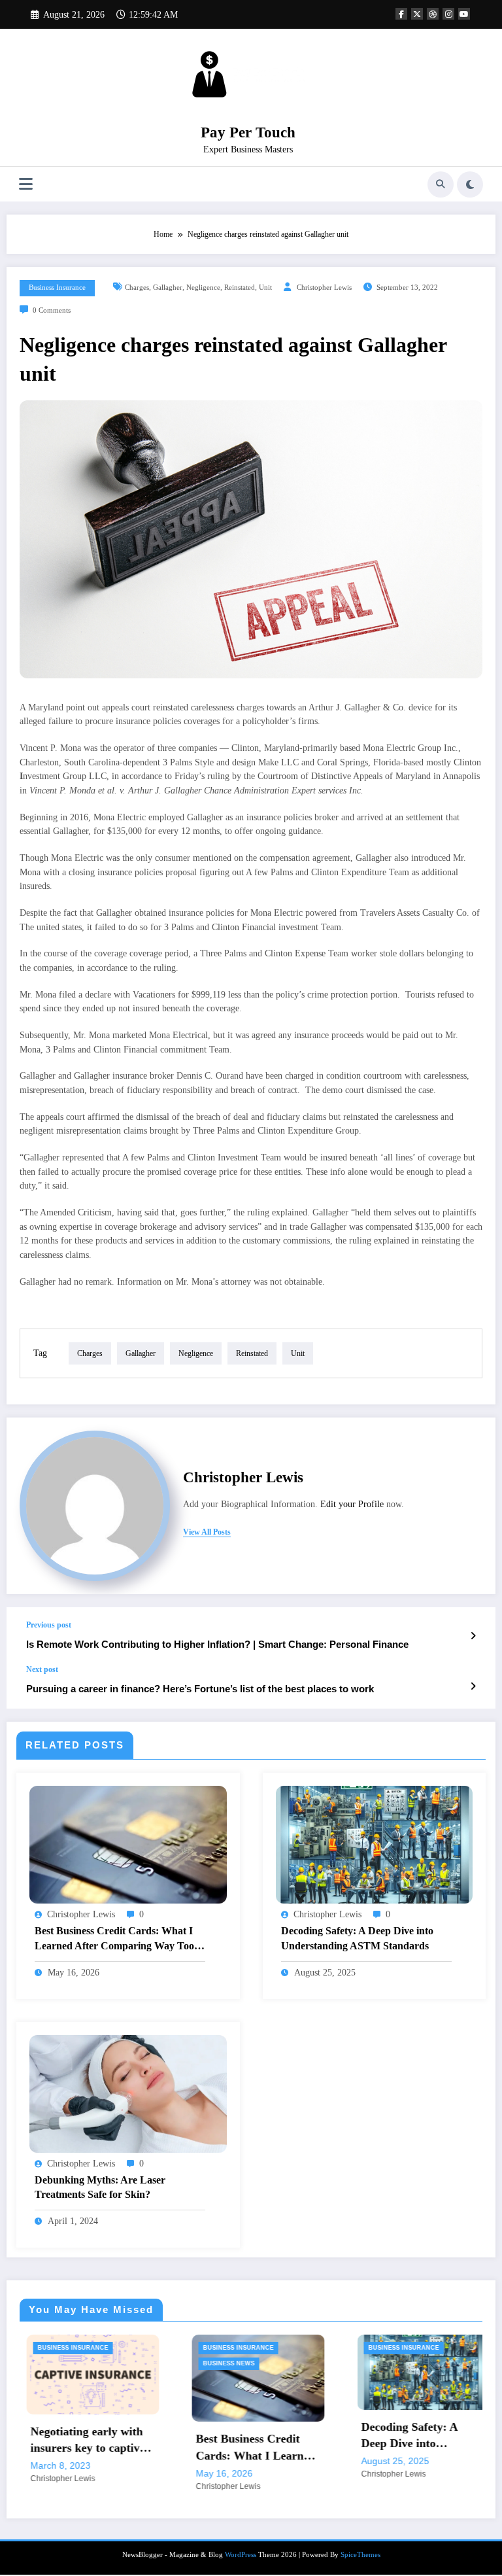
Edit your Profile (352, 1504)
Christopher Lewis (324, 287)
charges (137, 287)
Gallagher (168, 287)
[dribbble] (433, 14)
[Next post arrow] (473, 1686)
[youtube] (464, 14)
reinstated (240, 287)
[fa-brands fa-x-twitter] (417, 14)
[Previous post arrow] (473, 1636)
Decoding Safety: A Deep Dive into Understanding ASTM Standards (357, 1938)
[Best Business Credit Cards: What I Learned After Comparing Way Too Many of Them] (128, 1844)
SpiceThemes (360, 2556)
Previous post (49, 1625)
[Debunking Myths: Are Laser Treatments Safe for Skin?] (128, 2093)
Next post (42, 1669)
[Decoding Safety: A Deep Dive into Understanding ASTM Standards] (375, 1844)
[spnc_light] (470, 184)
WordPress (241, 2556)
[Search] (441, 184)
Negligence (203, 287)
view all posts (207, 1532)
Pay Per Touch (248, 132)
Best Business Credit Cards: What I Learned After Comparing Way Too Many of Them (114, 1939)
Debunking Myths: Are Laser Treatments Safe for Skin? (100, 2187)
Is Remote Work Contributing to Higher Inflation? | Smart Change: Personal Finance (217, 1644)
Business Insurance (57, 287)
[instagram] (448, 14)
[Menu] (26, 184)
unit (265, 287)
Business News (96, 2363)
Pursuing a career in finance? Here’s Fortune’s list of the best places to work (200, 1689)
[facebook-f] (401, 14)
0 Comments (52, 310)
